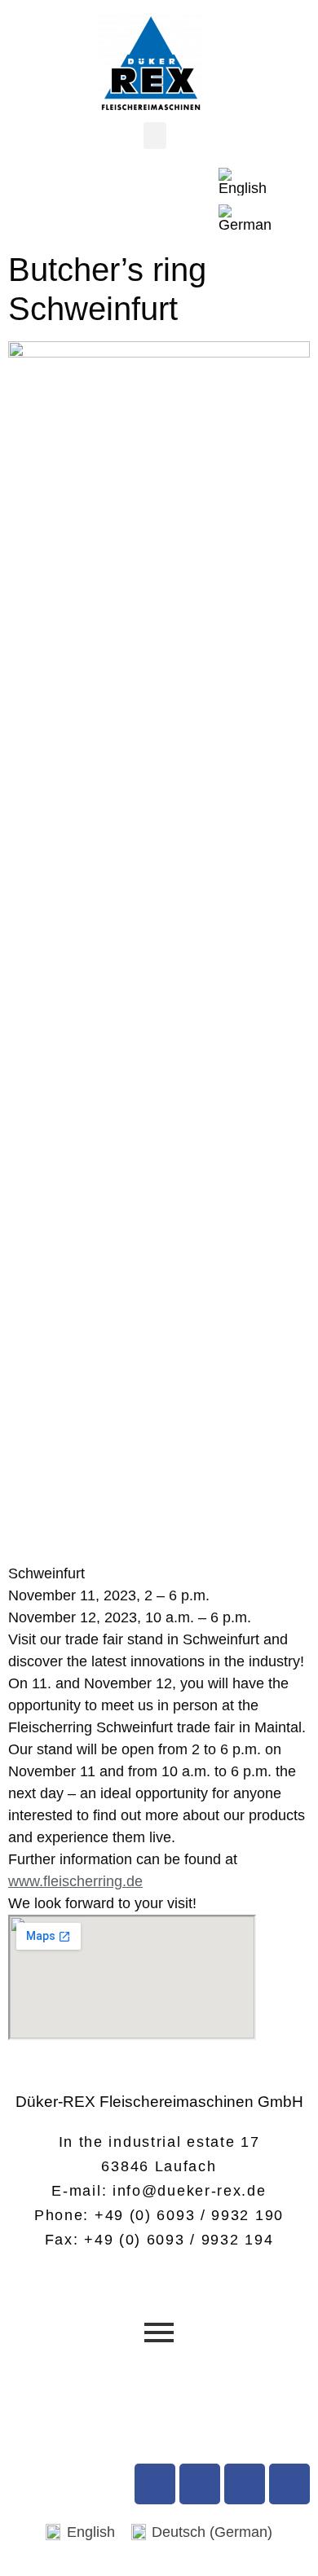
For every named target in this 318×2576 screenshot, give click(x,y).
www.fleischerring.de (75, 1881)
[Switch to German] (245, 219)
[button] (155, 136)
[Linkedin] (289, 2484)
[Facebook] (155, 2484)
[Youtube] (200, 2484)
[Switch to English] (245, 182)
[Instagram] (245, 2484)
